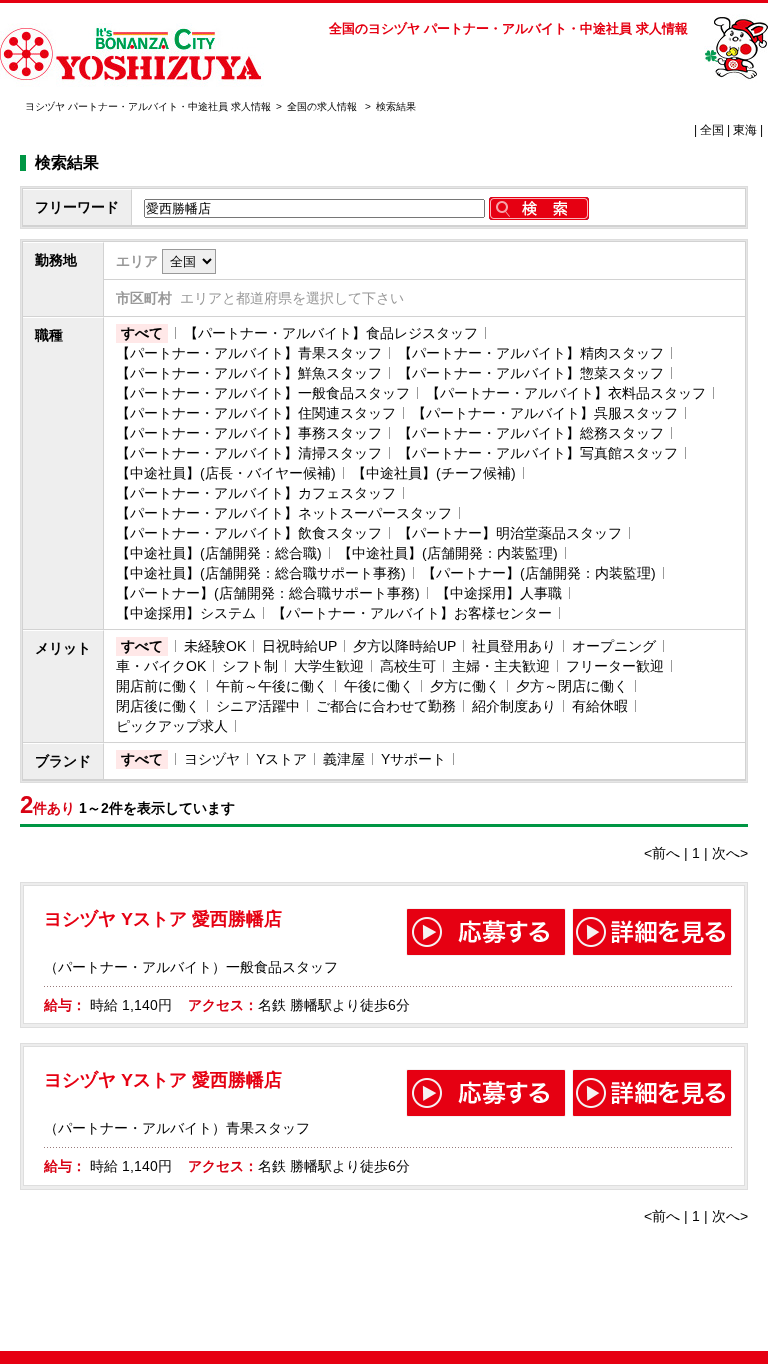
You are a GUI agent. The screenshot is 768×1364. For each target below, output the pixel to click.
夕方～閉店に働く (572, 686)
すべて (142, 333)
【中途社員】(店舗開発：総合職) (219, 553)
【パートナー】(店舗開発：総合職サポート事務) (268, 593)
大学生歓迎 (329, 666)
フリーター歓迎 (615, 666)
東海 (745, 130)
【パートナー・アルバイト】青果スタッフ (249, 353)
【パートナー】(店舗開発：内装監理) (539, 573)
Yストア (281, 759)
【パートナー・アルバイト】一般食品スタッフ (263, 393)
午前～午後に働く (272, 686)
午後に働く (379, 686)
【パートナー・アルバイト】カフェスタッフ (256, 493)
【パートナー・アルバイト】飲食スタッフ (249, 533)
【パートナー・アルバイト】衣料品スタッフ (566, 393)
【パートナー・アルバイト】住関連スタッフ (256, 413)
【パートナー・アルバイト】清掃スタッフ (249, 453)
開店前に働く (158, 686)
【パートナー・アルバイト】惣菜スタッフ (531, 373)
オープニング (614, 646)
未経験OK (215, 646)
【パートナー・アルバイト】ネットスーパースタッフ (284, 513)
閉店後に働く (158, 706)
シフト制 (250, 666)
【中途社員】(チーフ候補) (434, 473)
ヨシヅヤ (212, 759)
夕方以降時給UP (404, 646)
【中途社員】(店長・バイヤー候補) (226, 473)
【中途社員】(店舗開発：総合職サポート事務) (261, 573)
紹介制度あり (514, 706)
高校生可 (408, 666)
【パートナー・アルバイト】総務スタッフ (531, 433)
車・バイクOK (161, 666)
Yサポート (413, 759)
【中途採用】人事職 (499, 593)
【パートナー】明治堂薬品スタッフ (510, 533)
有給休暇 (600, 706)
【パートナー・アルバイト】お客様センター (412, 613)
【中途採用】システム (186, 613)
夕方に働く (465, 686)
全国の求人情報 (323, 106)
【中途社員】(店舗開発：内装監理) (448, 553)
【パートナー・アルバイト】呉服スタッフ (545, 413)
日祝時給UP (299, 646)
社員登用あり (514, 646)
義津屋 (344, 759)
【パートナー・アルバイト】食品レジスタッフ (331, 333)
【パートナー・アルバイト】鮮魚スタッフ (249, 373)
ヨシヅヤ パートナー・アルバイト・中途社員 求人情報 (148, 106)
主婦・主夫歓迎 (501, 666)
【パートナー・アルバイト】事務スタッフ (249, 433)
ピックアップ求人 (172, 726)
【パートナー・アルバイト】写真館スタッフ (538, 453)
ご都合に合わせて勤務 (386, 706)
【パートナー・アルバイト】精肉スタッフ (531, 353)
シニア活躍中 (258, 706)
